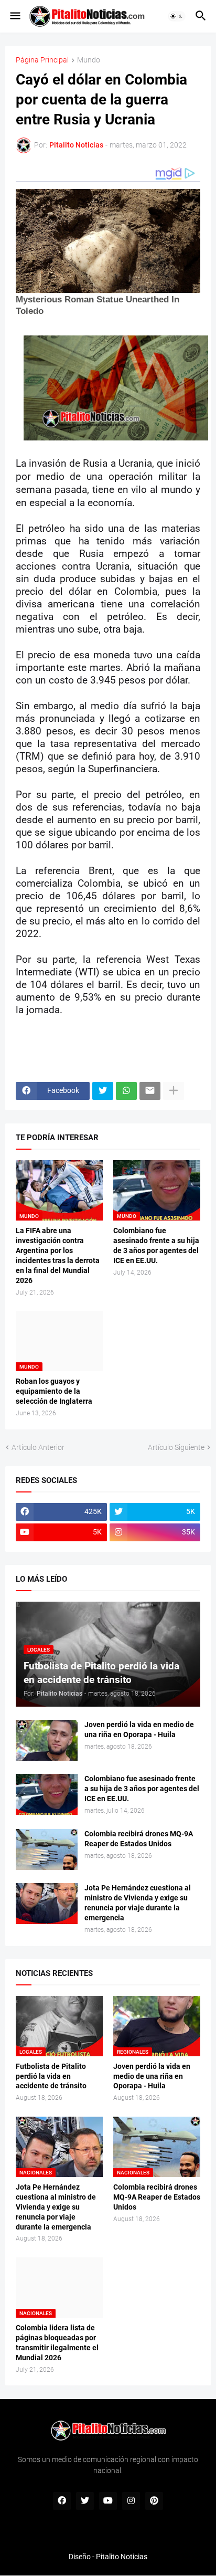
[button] (14, 16)
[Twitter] (103, 1091)
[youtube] (108, 2501)
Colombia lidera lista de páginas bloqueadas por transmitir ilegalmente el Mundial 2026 (57, 2343)
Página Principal (42, 60)
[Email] (150, 1091)
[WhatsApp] (126, 1091)
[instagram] (131, 2501)
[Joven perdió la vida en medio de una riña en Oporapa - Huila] (47, 1740)
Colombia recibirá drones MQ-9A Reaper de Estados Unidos (139, 1839)
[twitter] (85, 2501)
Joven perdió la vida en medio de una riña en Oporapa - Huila (139, 1729)
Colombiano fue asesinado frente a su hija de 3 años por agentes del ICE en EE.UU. (156, 1245)
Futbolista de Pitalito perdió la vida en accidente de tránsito (51, 2076)
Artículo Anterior (38, 1447)
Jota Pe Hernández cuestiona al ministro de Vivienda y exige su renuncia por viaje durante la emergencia (138, 1903)
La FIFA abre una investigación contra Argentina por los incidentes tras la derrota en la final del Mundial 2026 (58, 1255)
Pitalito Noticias (122, 2557)
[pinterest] (154, 2501)
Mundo (89, 60)
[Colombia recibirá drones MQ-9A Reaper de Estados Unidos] (47, 1849)
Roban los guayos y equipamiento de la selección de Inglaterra (54, 1391)
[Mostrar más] (174, 1091)
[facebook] (62, 2501)
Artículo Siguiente (176, 1447)
